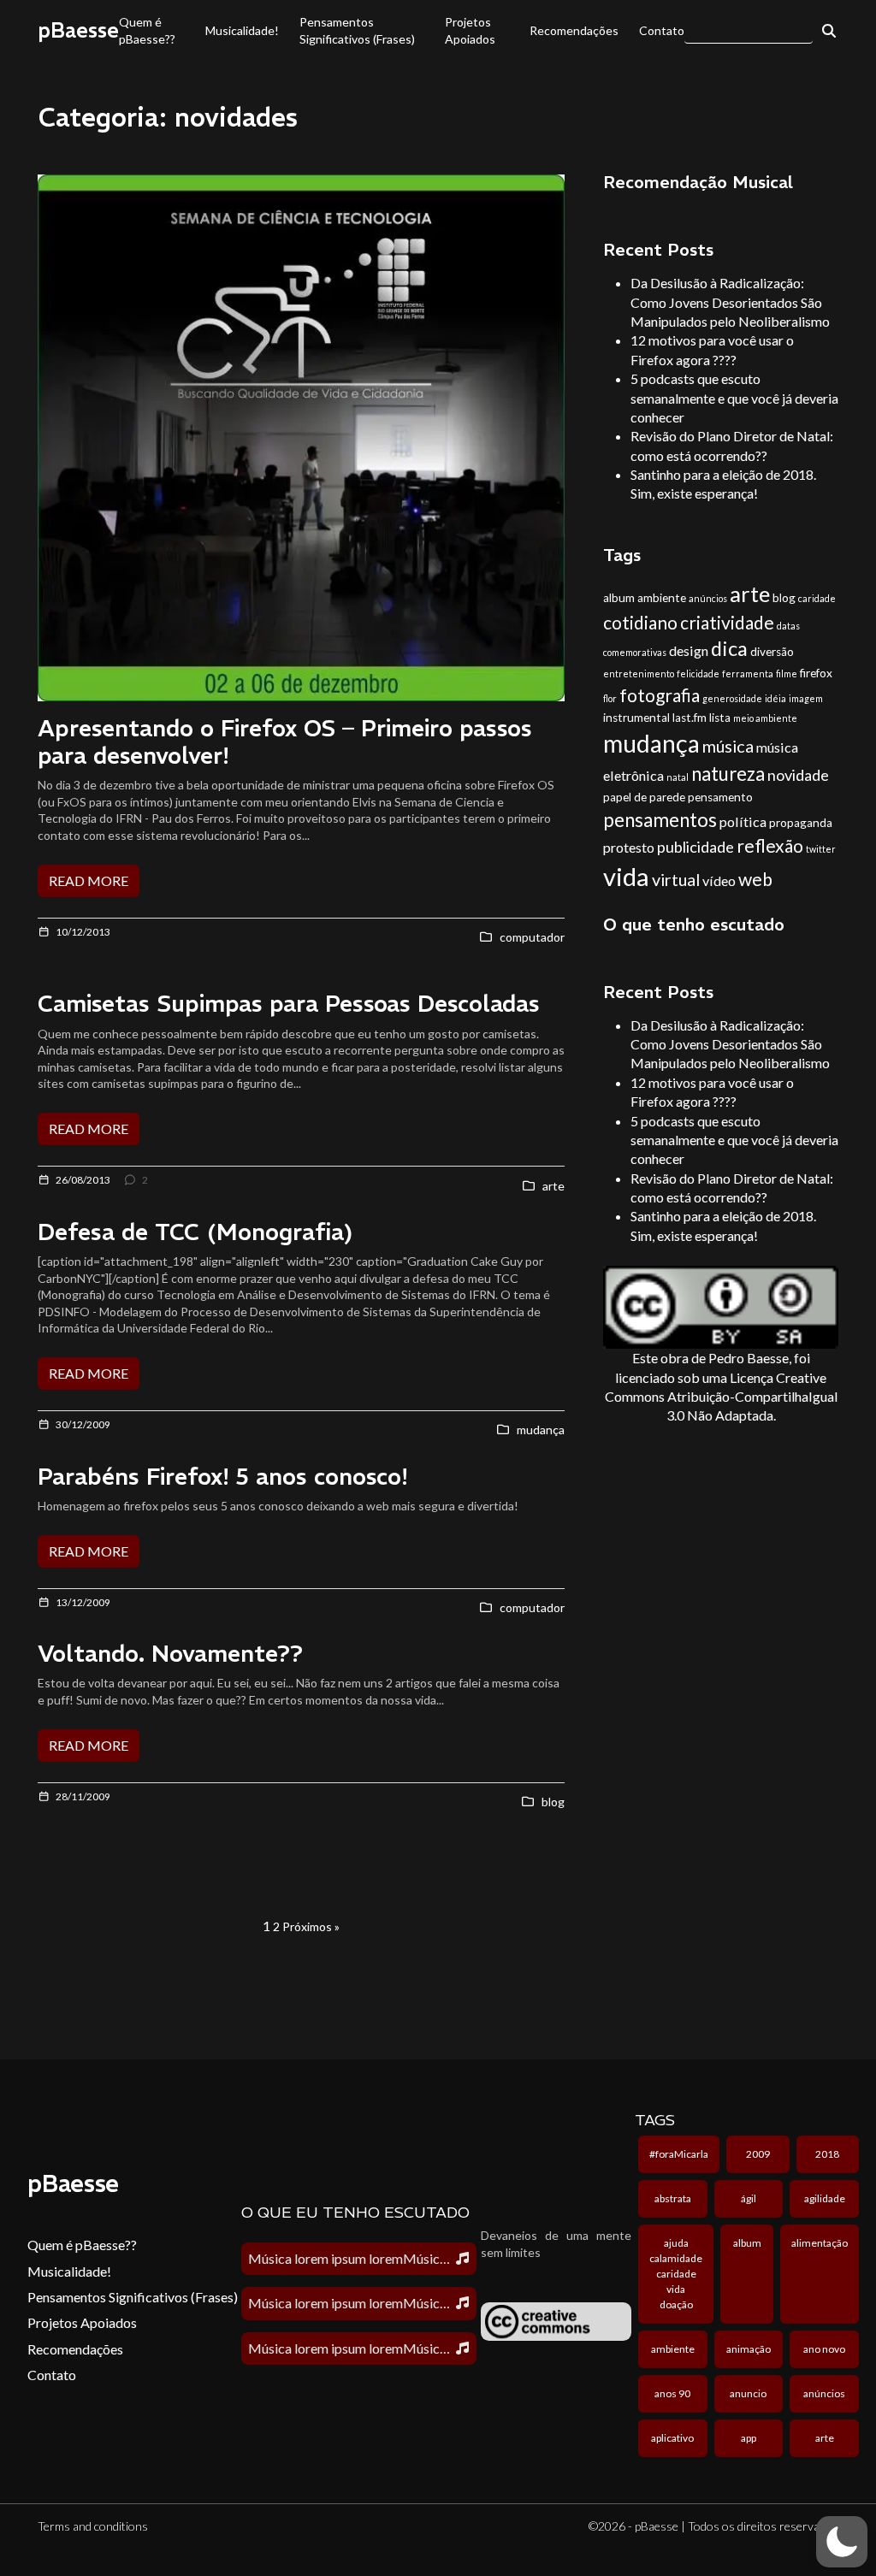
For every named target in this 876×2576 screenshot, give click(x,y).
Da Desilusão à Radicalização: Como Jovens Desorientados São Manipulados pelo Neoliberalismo (730, 302)
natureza (728, 774)
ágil (749, 2198)
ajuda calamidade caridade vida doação (676, 2274)
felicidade (698, 674)
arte (750, 594)
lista (720, 718)
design (689, 650)
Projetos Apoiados (470, 30)
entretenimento (639, 674)
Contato (662, 30)
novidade (798, 775)
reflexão (770, 845)
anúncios (708, 598)
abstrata (673, 2198)
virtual (676, 879)
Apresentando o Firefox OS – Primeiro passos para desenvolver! (285, 742)
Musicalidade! (242, 30)
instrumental (636, 718)
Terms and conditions (93, 2526)
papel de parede (644, 797)
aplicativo (672, 2438)
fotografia (660, 695)
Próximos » (311, 1926)
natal (678, 777)
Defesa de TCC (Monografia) (195, 1232)
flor (610, 698)
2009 (758, 2154)
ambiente (662, 598)
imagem (806, 698)
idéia (775, 698)
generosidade (732, 698)
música (728, 746)
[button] (842, 2542)
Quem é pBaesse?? (147, 30)
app (749, 2438)
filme (787, 674)
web (755, 879)
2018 (827, 2154)
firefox (816, 673)
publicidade (695, 847)
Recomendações (574, 30)
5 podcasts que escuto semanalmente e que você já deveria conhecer (734, 398)
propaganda (801, 823)
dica (729, 648)
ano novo (824, 2349)
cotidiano (640, 622)
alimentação (820, 2243)
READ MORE (89, 880)
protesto (629, 847)
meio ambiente (765, 718)
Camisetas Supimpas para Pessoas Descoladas (289, 1004)
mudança (651, 743)
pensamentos (660, 820)
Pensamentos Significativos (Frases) (357, 30)
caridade (817, 598)
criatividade (727, 622)
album (619, 598)
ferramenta (748, 674)
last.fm (690, 718)
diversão (772, 652)
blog (784, 598)
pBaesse (78, 30)
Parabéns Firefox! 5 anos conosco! (223, 1477)
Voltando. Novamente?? (170, 1654)
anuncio (748, 2393)
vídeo (719, 880)
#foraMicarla (679, 2154)
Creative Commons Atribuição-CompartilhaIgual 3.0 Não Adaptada (721, 1397)
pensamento (720, 797)
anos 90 (672, 2393)
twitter (821, 849)
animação (749, 2349)
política (743, 821)
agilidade (825, 2198)
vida (626, 876)
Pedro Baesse (749, 1358)
